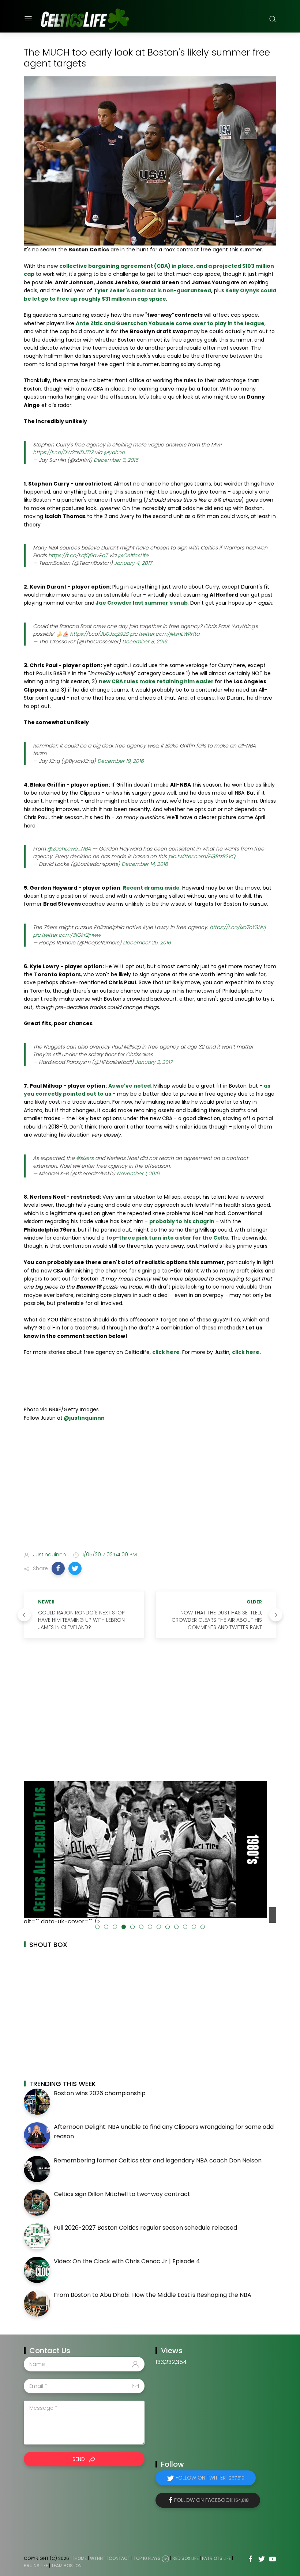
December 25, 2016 (147, 943)
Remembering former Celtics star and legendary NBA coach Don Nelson (158, 2160)
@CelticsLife (133, 555)
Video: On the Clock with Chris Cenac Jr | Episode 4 (127, 2261)
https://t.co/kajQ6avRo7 (78, 555)
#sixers (85, 1158)
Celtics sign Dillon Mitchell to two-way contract (122, 2194)
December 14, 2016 (145, 864)
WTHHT (98, 2558)
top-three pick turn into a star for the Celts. (168, 1238)
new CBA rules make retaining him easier (157, 681)
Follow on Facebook (211, 2500)
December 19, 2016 (121, 761)
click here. (246, 1352)
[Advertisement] (150, 1488)
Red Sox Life (185, 2558)
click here (166, 1352)
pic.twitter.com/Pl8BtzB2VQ (202, 856)
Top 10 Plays (147, 2558)
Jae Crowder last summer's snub (141, 603)
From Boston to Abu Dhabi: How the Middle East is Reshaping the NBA (153, 2295)
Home (81, 2558)
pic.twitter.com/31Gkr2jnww (67, 935)
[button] (58, 1568)
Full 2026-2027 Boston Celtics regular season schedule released (145, 2228)
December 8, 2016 (145, 642)
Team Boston (66, 2566)
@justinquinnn (84, 1418)
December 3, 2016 (116, 460)
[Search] (273, 19)
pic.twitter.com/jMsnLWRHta (165, 634)
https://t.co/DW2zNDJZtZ (63, 452)
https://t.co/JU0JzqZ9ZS (99, 634)
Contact (119, 2558)
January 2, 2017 (154, 1062)
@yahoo (114, 452)
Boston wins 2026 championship (100, 2093)
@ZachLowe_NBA (69, 849)
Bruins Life (36, 2566)
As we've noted (130, 1086)
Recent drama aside (151, 888)
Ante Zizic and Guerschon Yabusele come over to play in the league (170, 323)
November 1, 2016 (138, 1173)
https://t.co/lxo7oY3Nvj (238, 927)
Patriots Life (216, 2558)
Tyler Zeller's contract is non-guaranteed (152, 290)
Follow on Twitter (210, 2478)
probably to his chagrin (182, 1221)
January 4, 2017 (133, 563)
